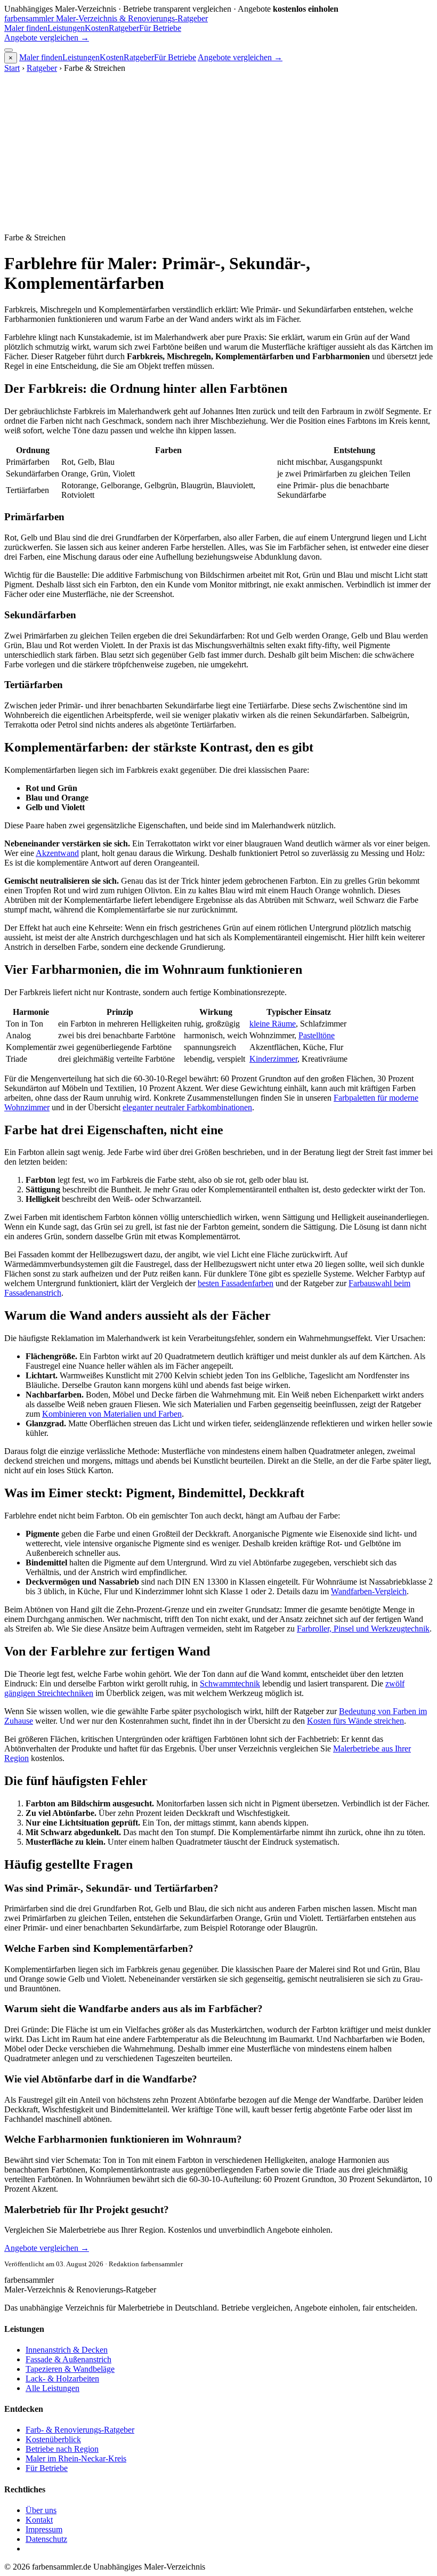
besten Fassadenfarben (236, 1283)
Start (12, 68)
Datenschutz (46, 2539)
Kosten (97, 28)
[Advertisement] (218, 153)
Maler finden (26, 28)
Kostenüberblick (53, 2439)
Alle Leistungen (52, 2388)
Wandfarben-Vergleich (369, 1591)
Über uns (41, 2510)
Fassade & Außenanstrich (68, 2359)
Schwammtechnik (230, 1683)
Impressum (44, 2529)
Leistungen (66, 28)
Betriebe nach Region (62, 2449)
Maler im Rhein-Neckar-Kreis (76, 2458)
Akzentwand (57, 853)
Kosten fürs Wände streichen (355, 1721)
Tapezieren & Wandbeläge (70, 2369)
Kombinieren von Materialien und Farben (112, 1414)
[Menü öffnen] (9, 50)
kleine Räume (273, 1024)
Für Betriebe (160, 28)
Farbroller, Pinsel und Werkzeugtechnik (363, 1629)
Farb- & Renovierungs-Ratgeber (80, 2430)
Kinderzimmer (273, 1059)
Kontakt (39, 2520)
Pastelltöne (317, 1035)
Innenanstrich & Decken (67, 2350)
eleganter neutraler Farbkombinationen (187, 1107)
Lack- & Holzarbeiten (62, 2379)
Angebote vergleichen (47, 38)
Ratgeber (124, 28)
